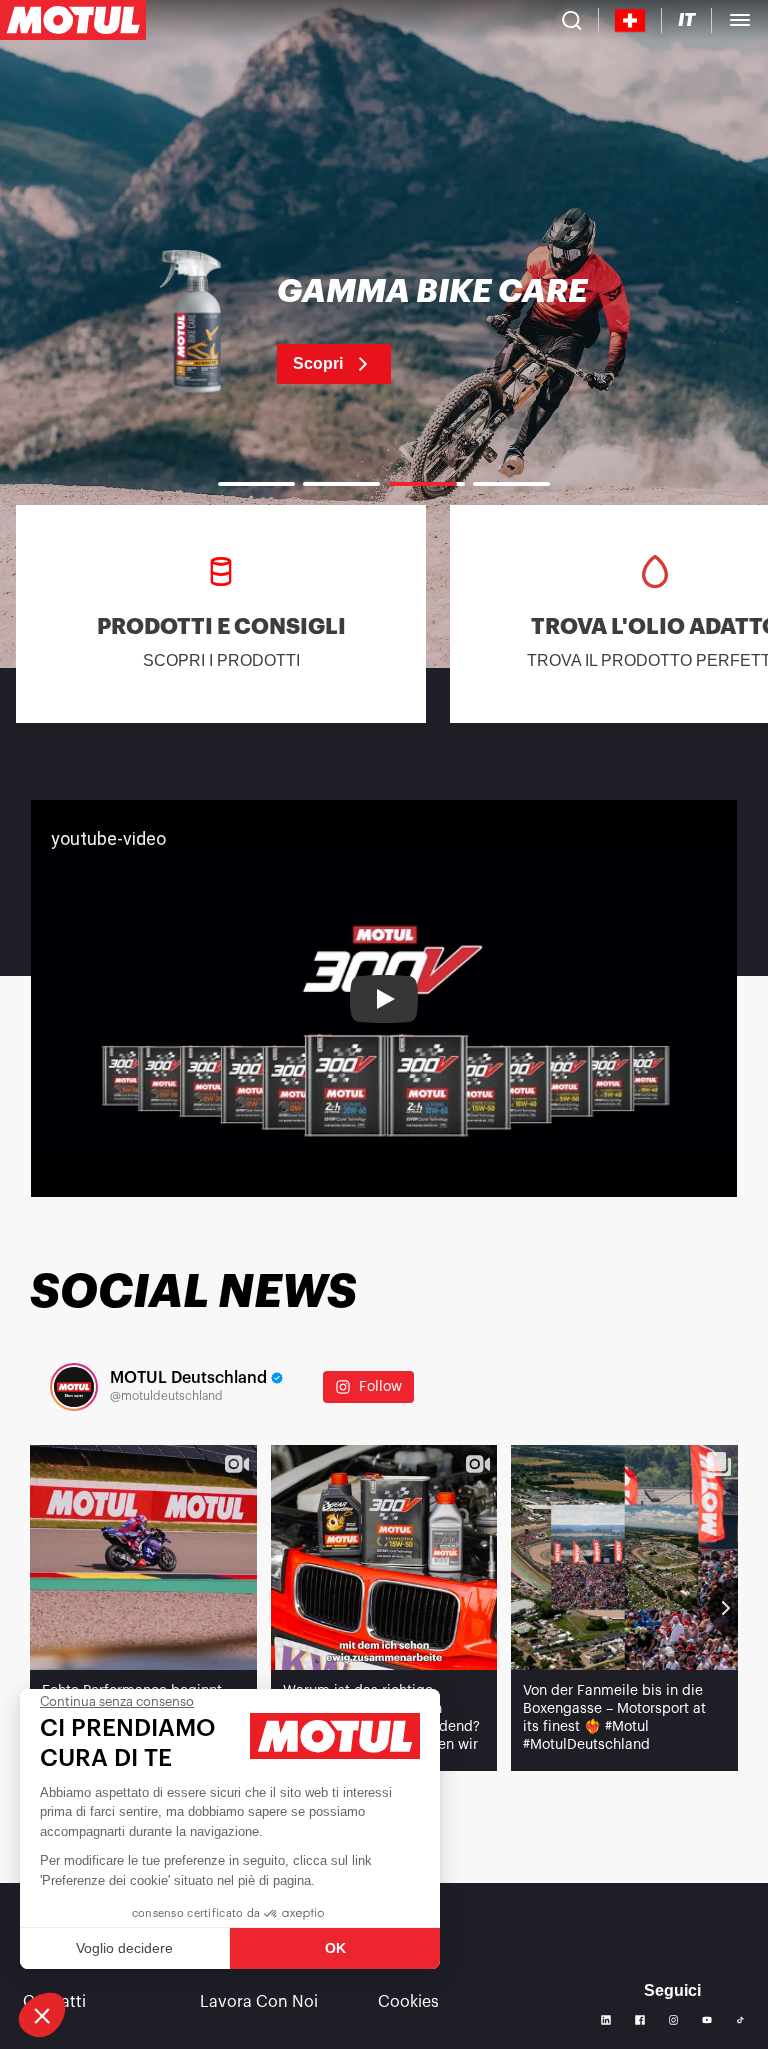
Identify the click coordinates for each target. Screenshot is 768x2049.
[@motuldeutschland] (74, 1387)
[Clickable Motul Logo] (73, 20)
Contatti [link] (54, 2002)
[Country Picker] (630, 20)
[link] (384, 330)
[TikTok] (740, 2020)
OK (335, 1948)
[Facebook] (640, 2020)
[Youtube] (707, 2020)
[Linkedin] (606, 2020)
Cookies (408, 2002)
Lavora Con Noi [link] (259, 2002)
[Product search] (572, 20)
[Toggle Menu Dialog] (740, 20)
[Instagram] (674, 2020)
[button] (42, 2015)
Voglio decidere (124, 1948)
